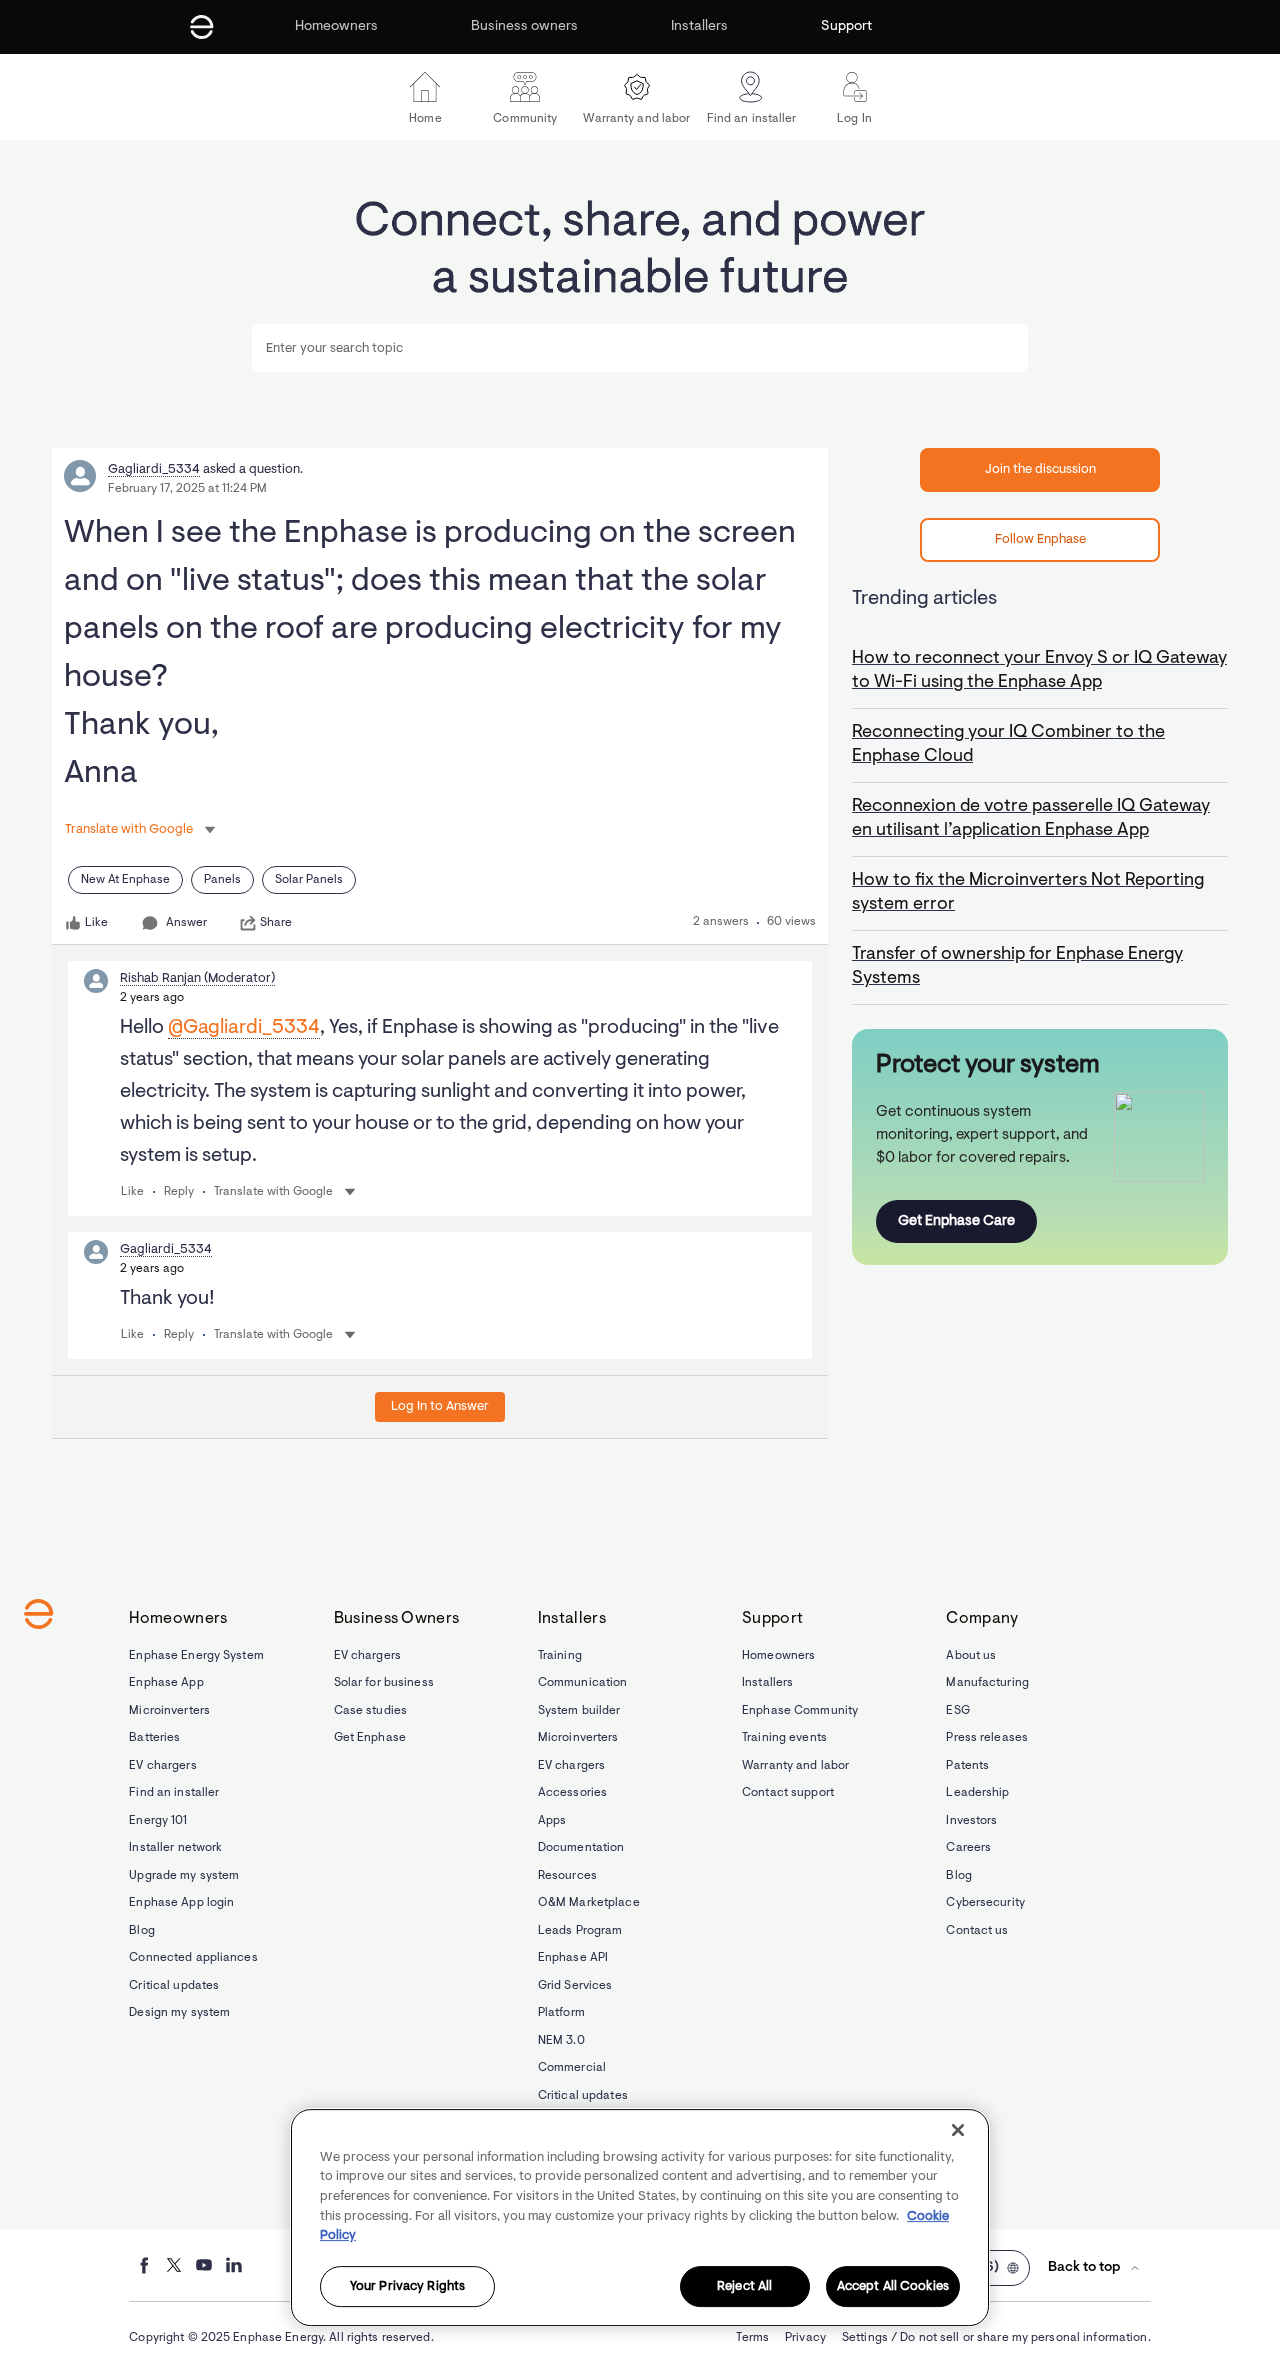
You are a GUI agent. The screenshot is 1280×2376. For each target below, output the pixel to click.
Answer (186, 923)
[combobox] (640, 348)
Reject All (744, 2286)
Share (276, 923)
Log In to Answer (440, 1406)
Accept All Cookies (893, 2286)
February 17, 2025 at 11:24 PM (187, 489)
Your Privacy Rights (407, 2286)
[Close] (958, 2130)
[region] (640, 2217)
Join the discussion (1040, 469)
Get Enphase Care (956, 1221)
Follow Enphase (1040, 539)
